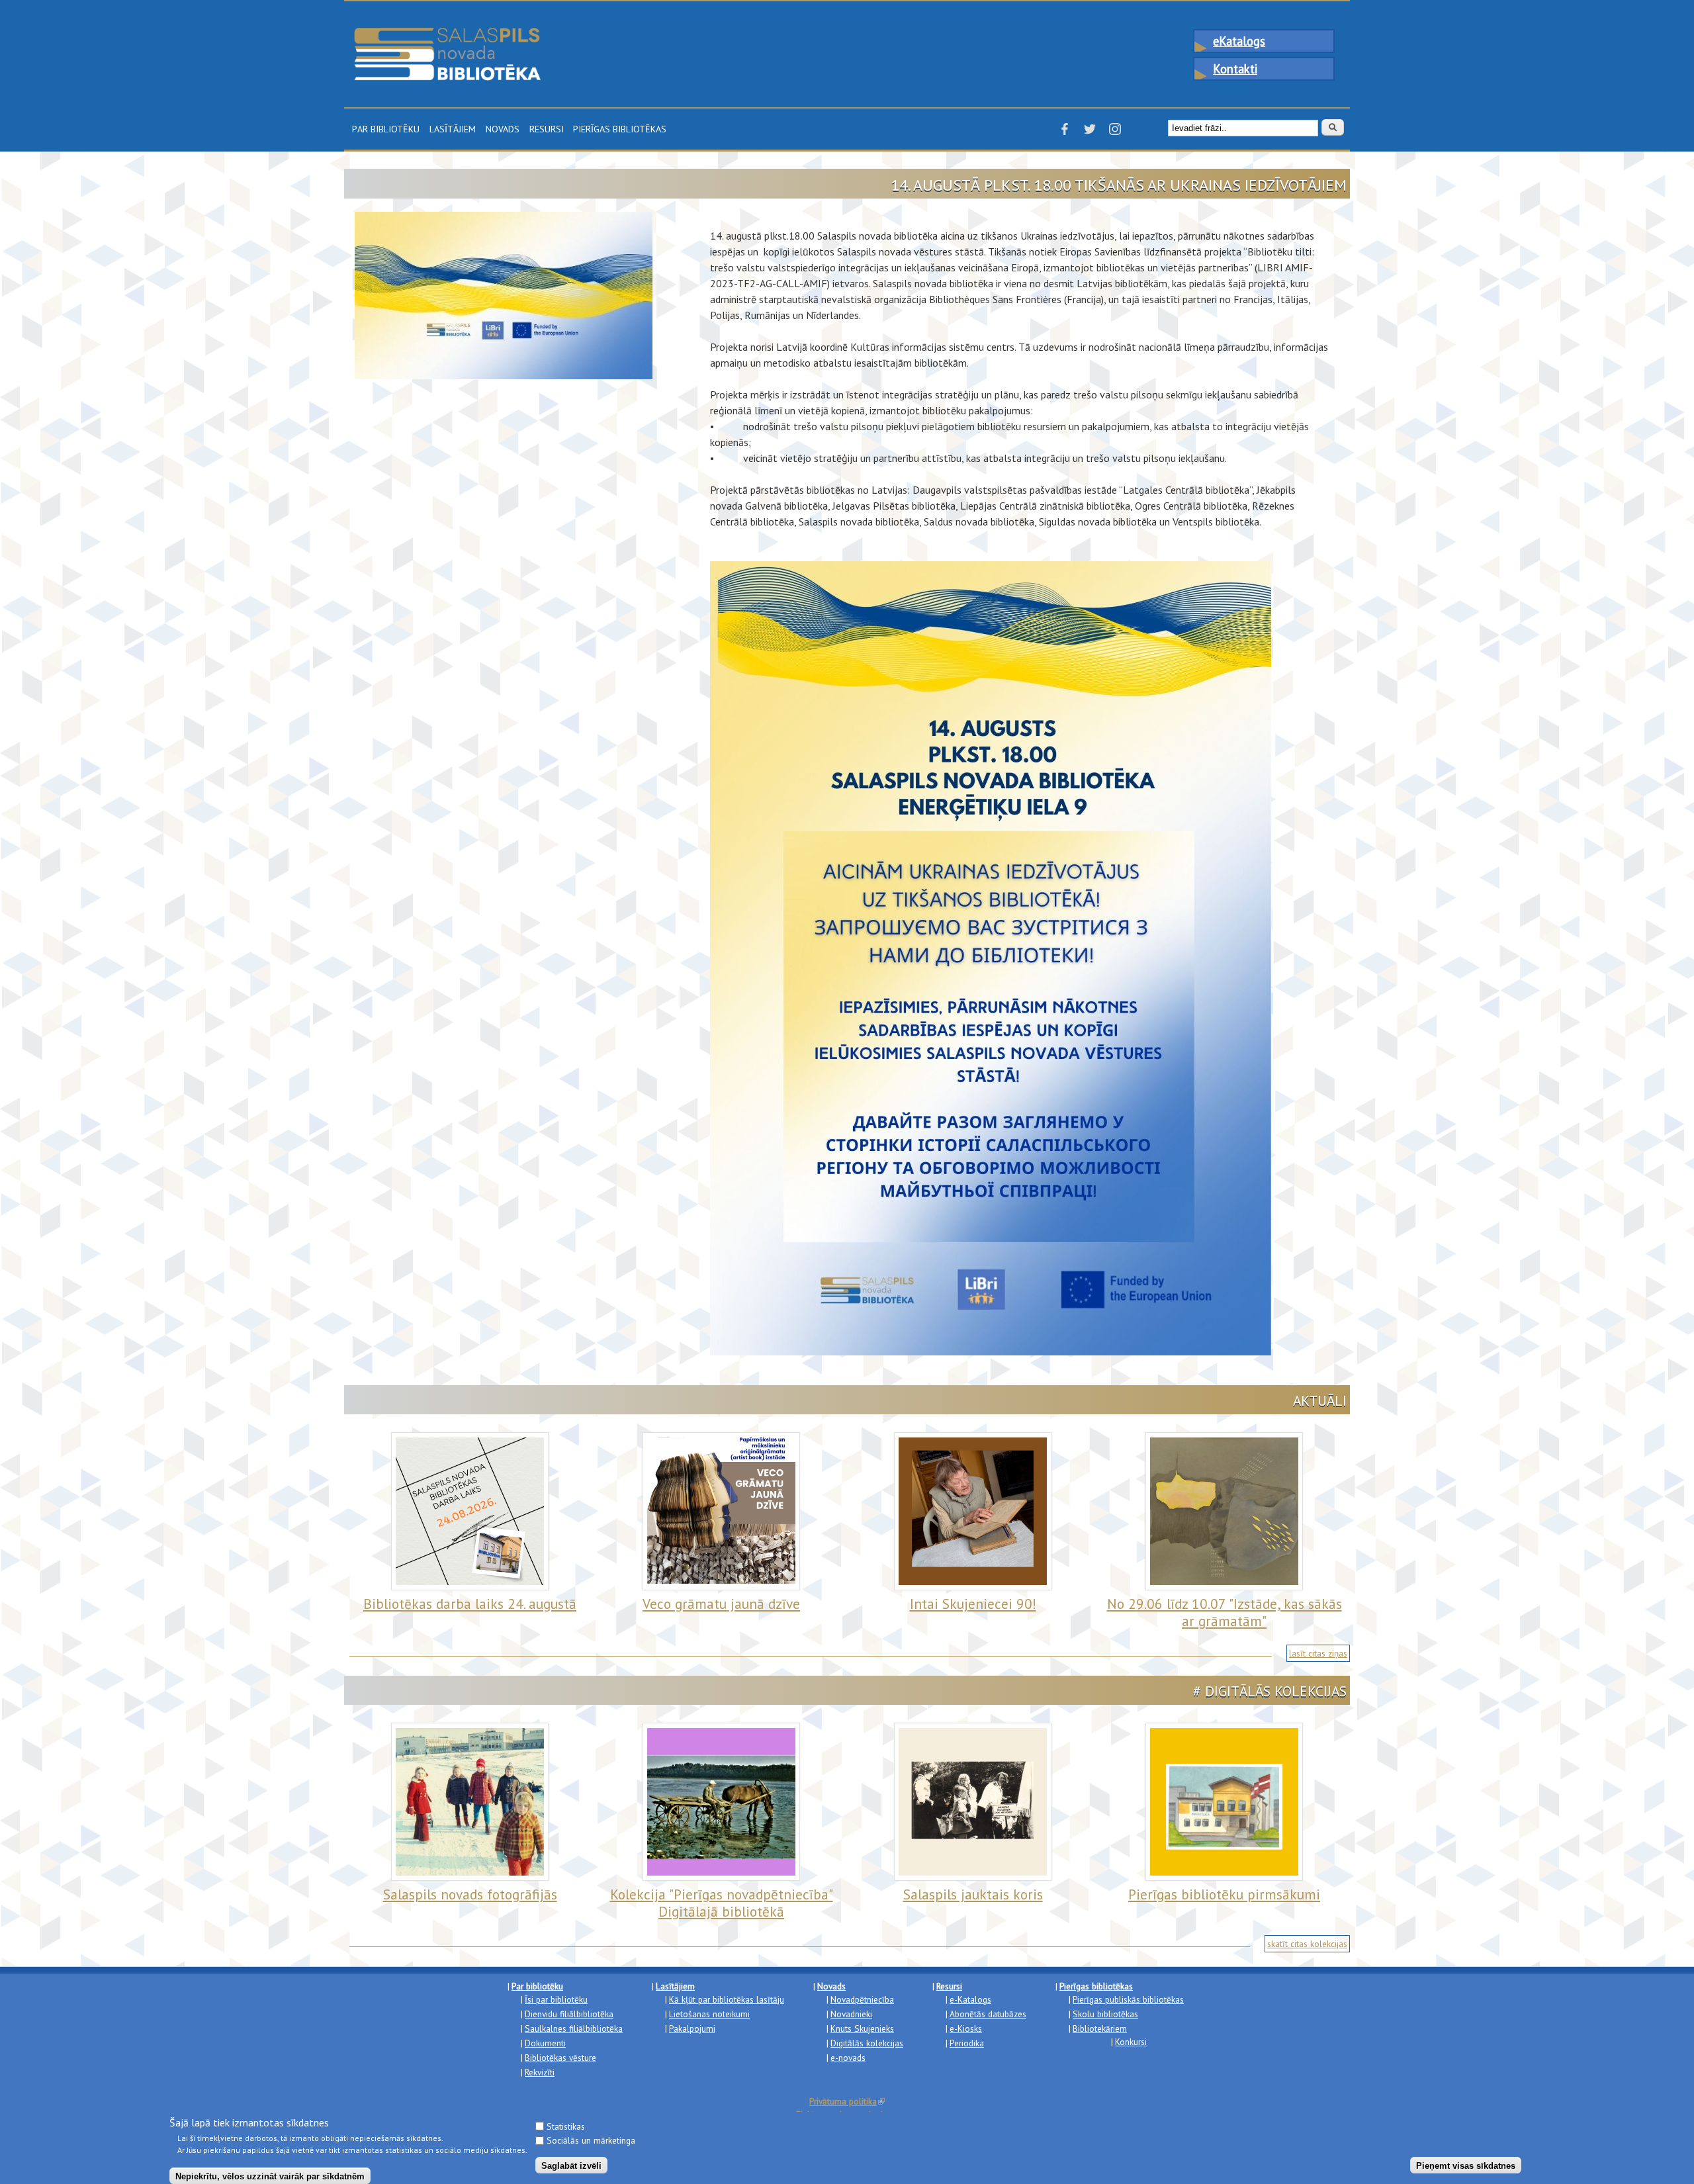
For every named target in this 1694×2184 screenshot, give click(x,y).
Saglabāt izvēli (571, 2165)
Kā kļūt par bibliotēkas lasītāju (727, 1999)
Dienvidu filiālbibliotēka (569, 2014)
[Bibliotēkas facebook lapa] (1065, 133)
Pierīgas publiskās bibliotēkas (1128, 1999)
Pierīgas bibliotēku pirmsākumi (1224, 1894)
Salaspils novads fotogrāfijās (470, 1894)
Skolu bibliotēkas (1105, 2014)
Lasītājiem (453, 128)
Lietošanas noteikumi (709, 2014)
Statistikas (566, 2126)
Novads (503, 128)
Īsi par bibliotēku (556, 1999)
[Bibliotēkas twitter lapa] (1090, 133)
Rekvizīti (540, 2072)
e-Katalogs (970, 1999)
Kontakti (1235, 69)
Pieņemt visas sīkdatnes (1466, 2165)
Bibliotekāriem (1100, 2028)
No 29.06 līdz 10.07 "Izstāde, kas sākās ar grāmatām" (1225, 1613)
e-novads (848, 2058)
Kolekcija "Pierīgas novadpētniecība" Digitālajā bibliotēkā (722, 1903)
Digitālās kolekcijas (867, 2043)
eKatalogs (1239, 41)
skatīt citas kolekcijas (1307, 1944)
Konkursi (1131, 2042)
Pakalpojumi (692, 2028)
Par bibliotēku (386, 128)
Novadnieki (851, 2014)
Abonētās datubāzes (988, 2014)
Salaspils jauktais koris (973, 1894)
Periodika (967, 2043)
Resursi (547, 128)
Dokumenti (545, 2043)
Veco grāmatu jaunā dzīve (721, 1604)
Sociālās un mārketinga (591, 2140)
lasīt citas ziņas (1318, 1653)
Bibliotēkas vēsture (560, 2058)
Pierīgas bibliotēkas (620, 128)
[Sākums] (447, 34)
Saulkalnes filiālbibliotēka (574, 2028)
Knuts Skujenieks (862, 2028)
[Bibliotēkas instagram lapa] (1115, 133)
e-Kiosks (966, 2028)
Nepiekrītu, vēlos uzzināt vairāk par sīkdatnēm (270, 2176)
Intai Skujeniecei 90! (973, 1604)
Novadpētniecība (862, 1999)
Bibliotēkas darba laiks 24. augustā (470, 1604)
